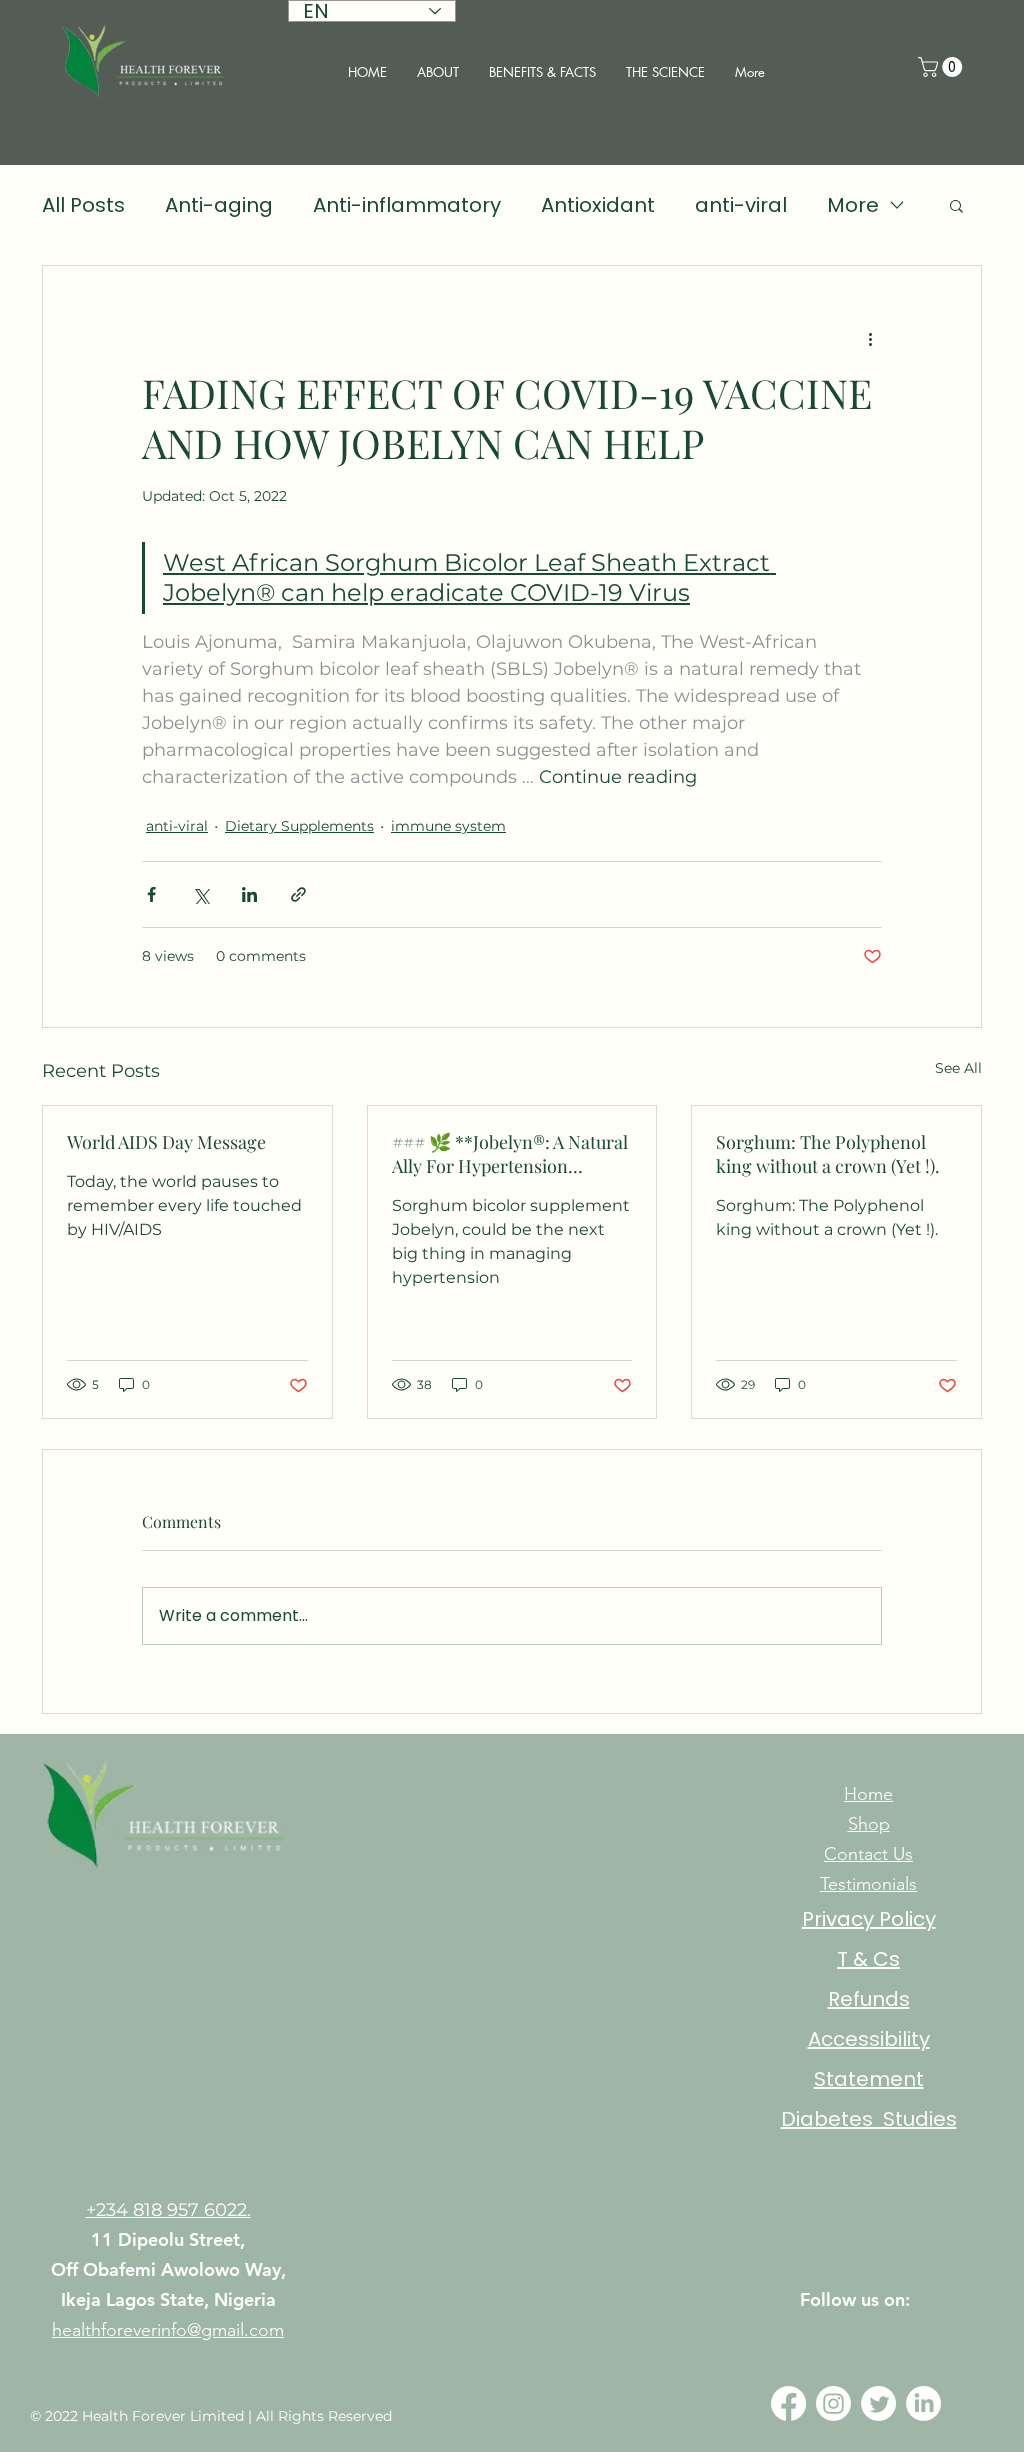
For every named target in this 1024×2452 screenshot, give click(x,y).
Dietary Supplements (299, 826)
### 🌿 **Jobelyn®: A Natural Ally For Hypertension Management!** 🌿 (510, 1154)
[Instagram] (833, 2403)
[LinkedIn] (923, 2403)
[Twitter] (878, 2403)
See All (958, 1068)
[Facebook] (788, 2403)
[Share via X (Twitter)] (200, 894)
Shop (869, 1824)
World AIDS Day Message (166, 1142)
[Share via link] (298, 894)
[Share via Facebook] (151, 894)
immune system (448, 826)
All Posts (83, 205)
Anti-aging (219, 205)
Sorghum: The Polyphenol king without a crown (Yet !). (828, 1154)
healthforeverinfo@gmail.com (168, 2330)
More (853, 205)
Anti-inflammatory (407, 205)
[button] (942, 67)
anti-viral (741, 205)
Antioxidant (598, 205)
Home (868, 1794)
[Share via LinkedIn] (249, 894)
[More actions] (870, 338)
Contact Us (868, 1854)
